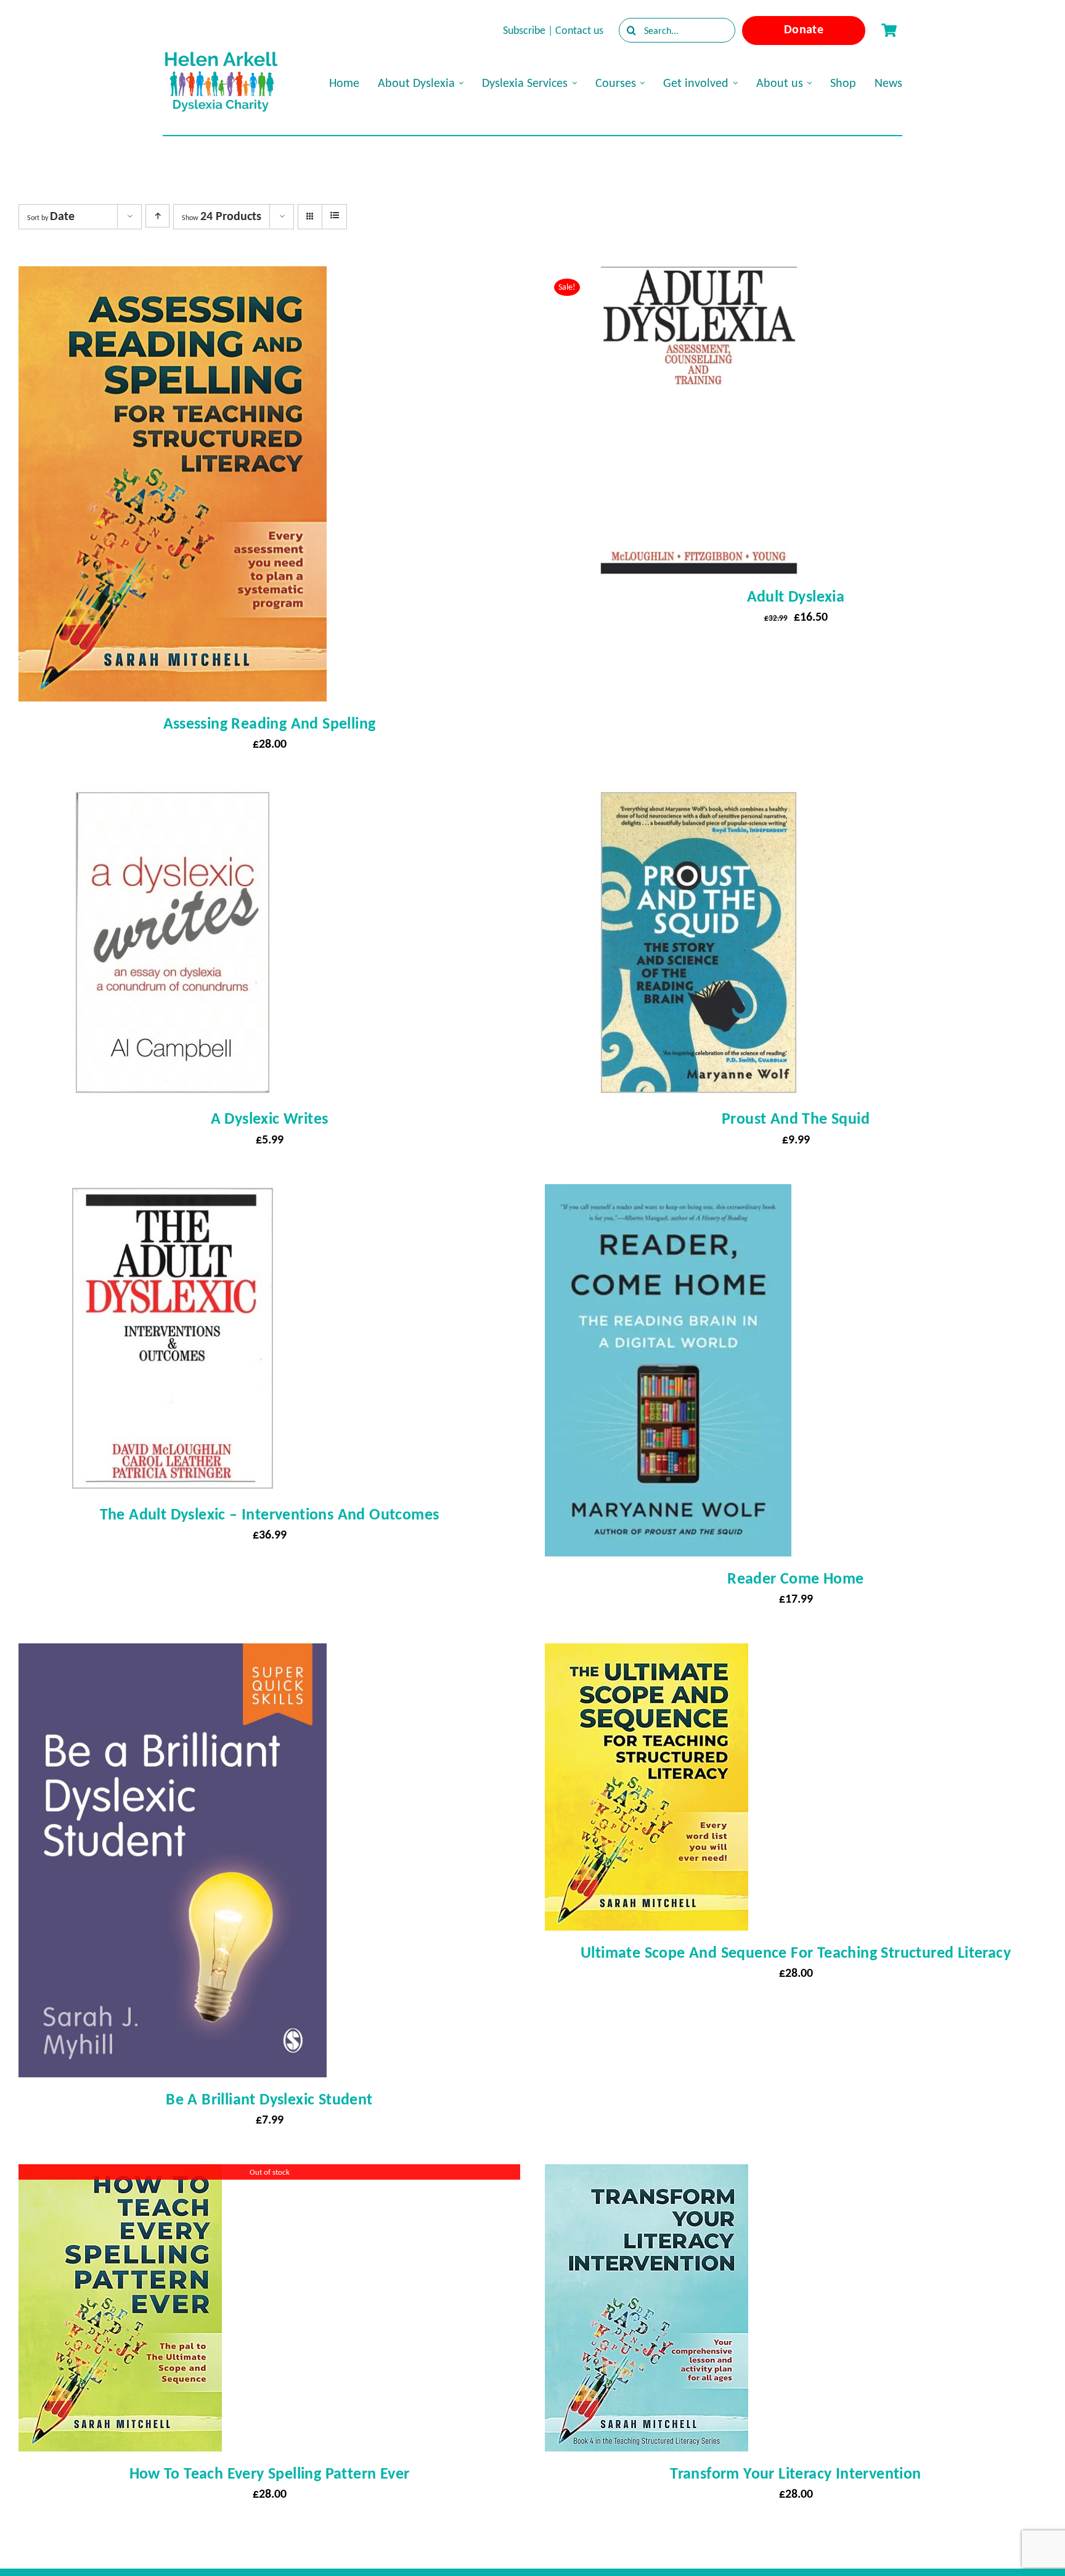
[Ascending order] (157, 216)
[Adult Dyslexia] (699, 277)
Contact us (579, 30)
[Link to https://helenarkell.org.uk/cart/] (889, 30)
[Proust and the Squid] (699, 799)
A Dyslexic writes (270, 1118)
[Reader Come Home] (668, 1195)
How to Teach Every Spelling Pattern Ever (270, 2473)
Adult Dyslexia (796, 596)
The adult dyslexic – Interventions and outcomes (270, 1514)
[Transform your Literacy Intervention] (647, 2175)
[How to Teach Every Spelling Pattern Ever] (120, 2175)
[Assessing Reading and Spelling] (173, 277)
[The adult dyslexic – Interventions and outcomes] (173, 1195)
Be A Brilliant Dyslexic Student (269, 2099)
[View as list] (334, 216)
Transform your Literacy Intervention (795, 2473)
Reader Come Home (795, 1578)
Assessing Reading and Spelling (270, 723)
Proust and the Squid (796, 1118)
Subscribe (524, 30)
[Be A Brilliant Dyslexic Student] (173, 1654)
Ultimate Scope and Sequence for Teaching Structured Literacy (796, 1952)
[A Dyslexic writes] (173, 799)
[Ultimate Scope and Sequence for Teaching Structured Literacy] (647, 1654)
